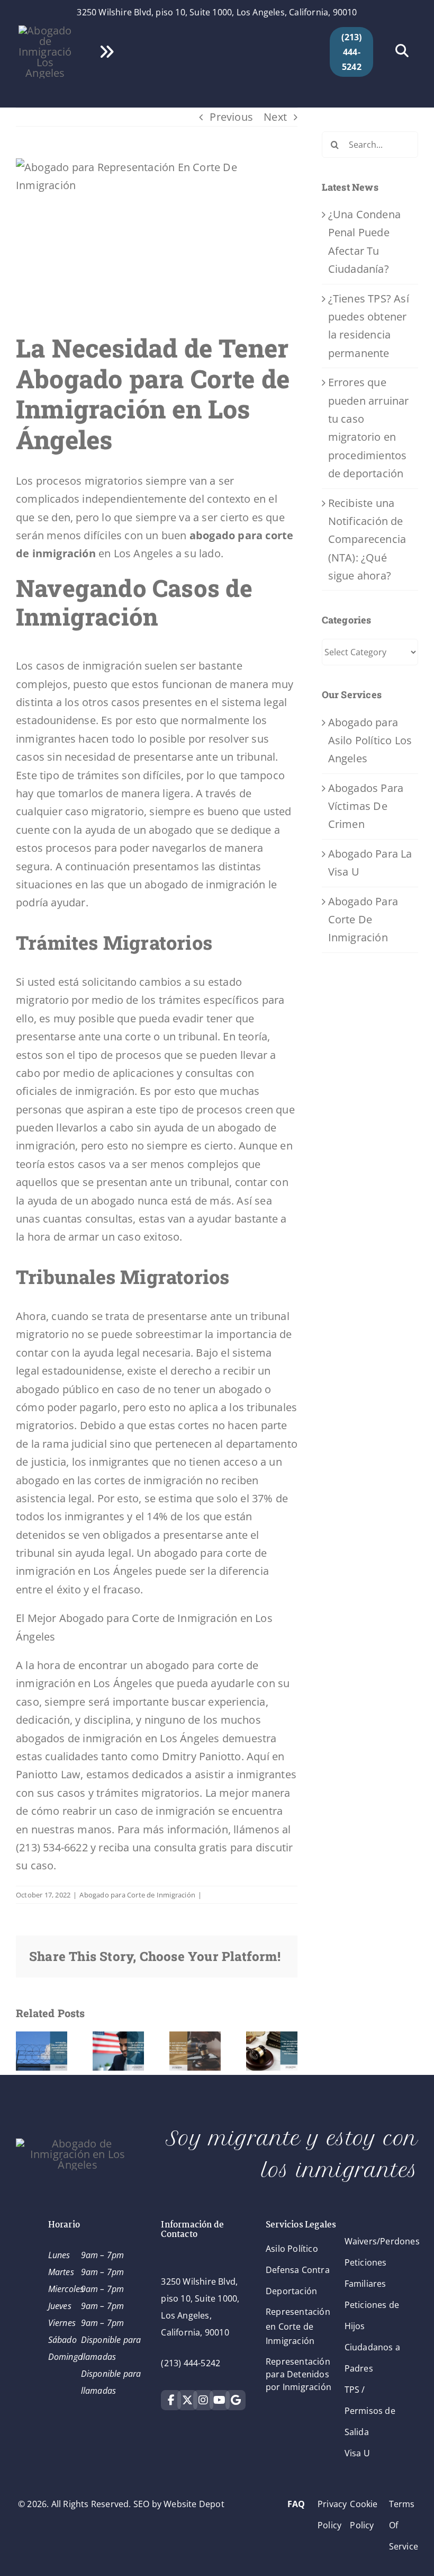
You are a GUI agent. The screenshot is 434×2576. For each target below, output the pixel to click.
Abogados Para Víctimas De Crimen (366, 806)
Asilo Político (292, 2249)
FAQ (296, 2504)
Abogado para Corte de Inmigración (137, 1895)
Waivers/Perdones (382, 2241)
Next (275, 117)
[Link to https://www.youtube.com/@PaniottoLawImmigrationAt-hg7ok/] (220, 2400)
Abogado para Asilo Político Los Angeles (370, 741)
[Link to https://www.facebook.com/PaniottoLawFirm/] (171, 2400)
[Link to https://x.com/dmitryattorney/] (187, 2400)
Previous (231, 117)
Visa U (357, 2453)
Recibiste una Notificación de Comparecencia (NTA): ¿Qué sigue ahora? (367, 540)
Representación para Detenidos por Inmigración (299, 2374)
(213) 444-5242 (191, 2363)
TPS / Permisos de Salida (370, 2411)
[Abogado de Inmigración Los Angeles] (45, 30)
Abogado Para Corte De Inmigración (363, 920)
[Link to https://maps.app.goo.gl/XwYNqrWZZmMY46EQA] (236, 2400)
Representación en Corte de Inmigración (298, 2326)
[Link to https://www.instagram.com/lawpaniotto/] (203, 2400)
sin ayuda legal (94, 1553)
